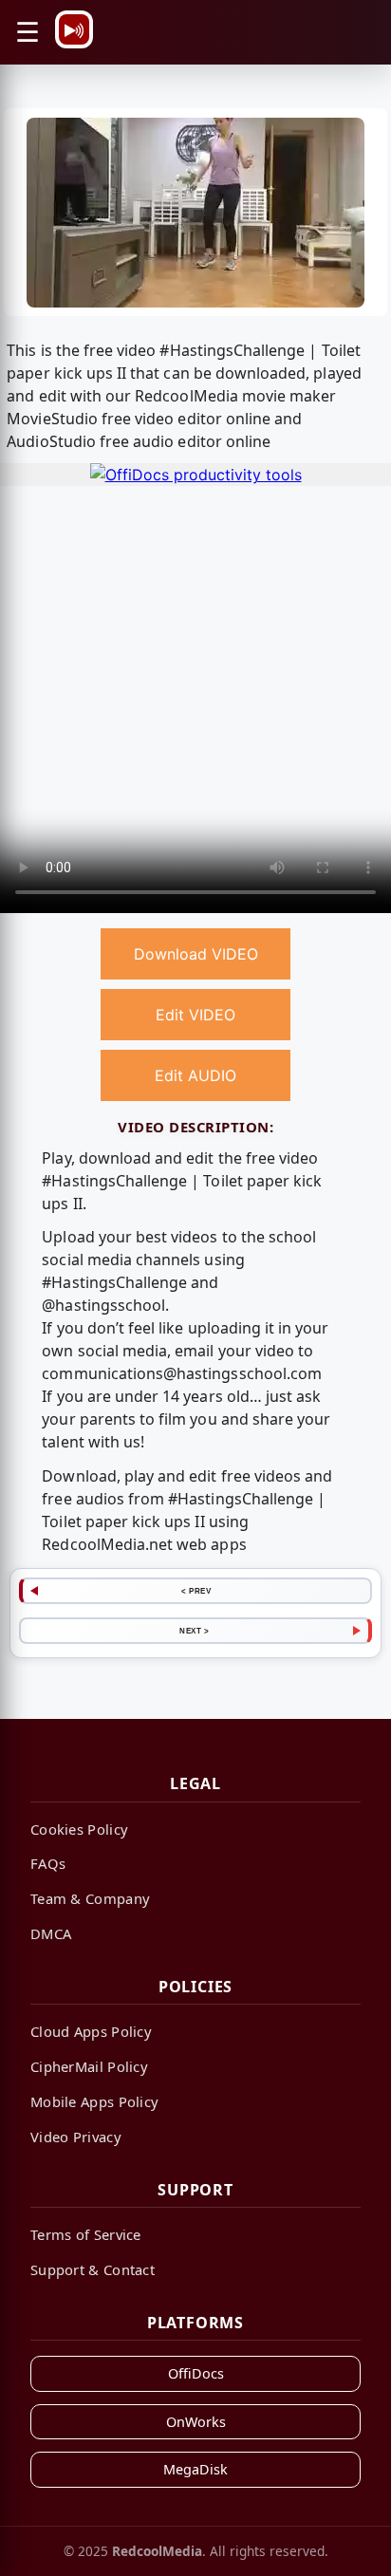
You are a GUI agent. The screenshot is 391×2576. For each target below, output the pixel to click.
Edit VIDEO (195, 1015)
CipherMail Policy (89, 2066)
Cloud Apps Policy (91, 2031)
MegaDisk (195, 2469)
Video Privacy (76, 2137)
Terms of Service (86, 2234)
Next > (194, 1631)
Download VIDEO (196, 954)
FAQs (48, 1863)
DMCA (51, 1933)
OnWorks (196, 2422)
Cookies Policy (79, 1829)
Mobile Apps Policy (94, 2101)
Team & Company (90, 1898)
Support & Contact (93, 2269)
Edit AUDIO (195, 1075)
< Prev (196, 1591)
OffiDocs (196, 2373)
